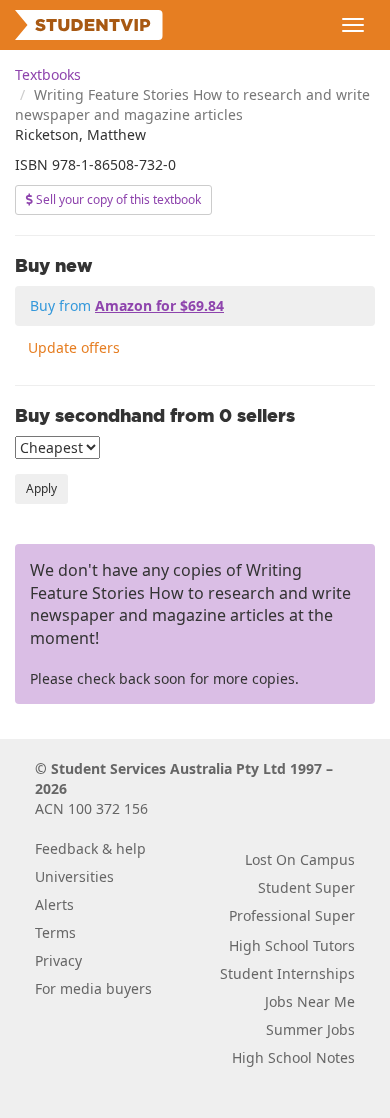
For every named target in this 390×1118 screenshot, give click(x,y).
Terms (55, 932)
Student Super (306, 887)
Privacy (58, 960)
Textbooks (48, 74)
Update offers (74, 347)
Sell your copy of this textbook (117, 199)
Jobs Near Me (310, 1001)
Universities (74, 876)
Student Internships (287, 973)
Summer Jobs (310, 1029)
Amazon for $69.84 (159, 305)
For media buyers (93, 988)
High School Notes (293, 1057)
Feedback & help (90, 848)
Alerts (54, 904)
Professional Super (292, 915)
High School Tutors (292, 945)
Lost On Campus (300, 859)
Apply (41, 488)
